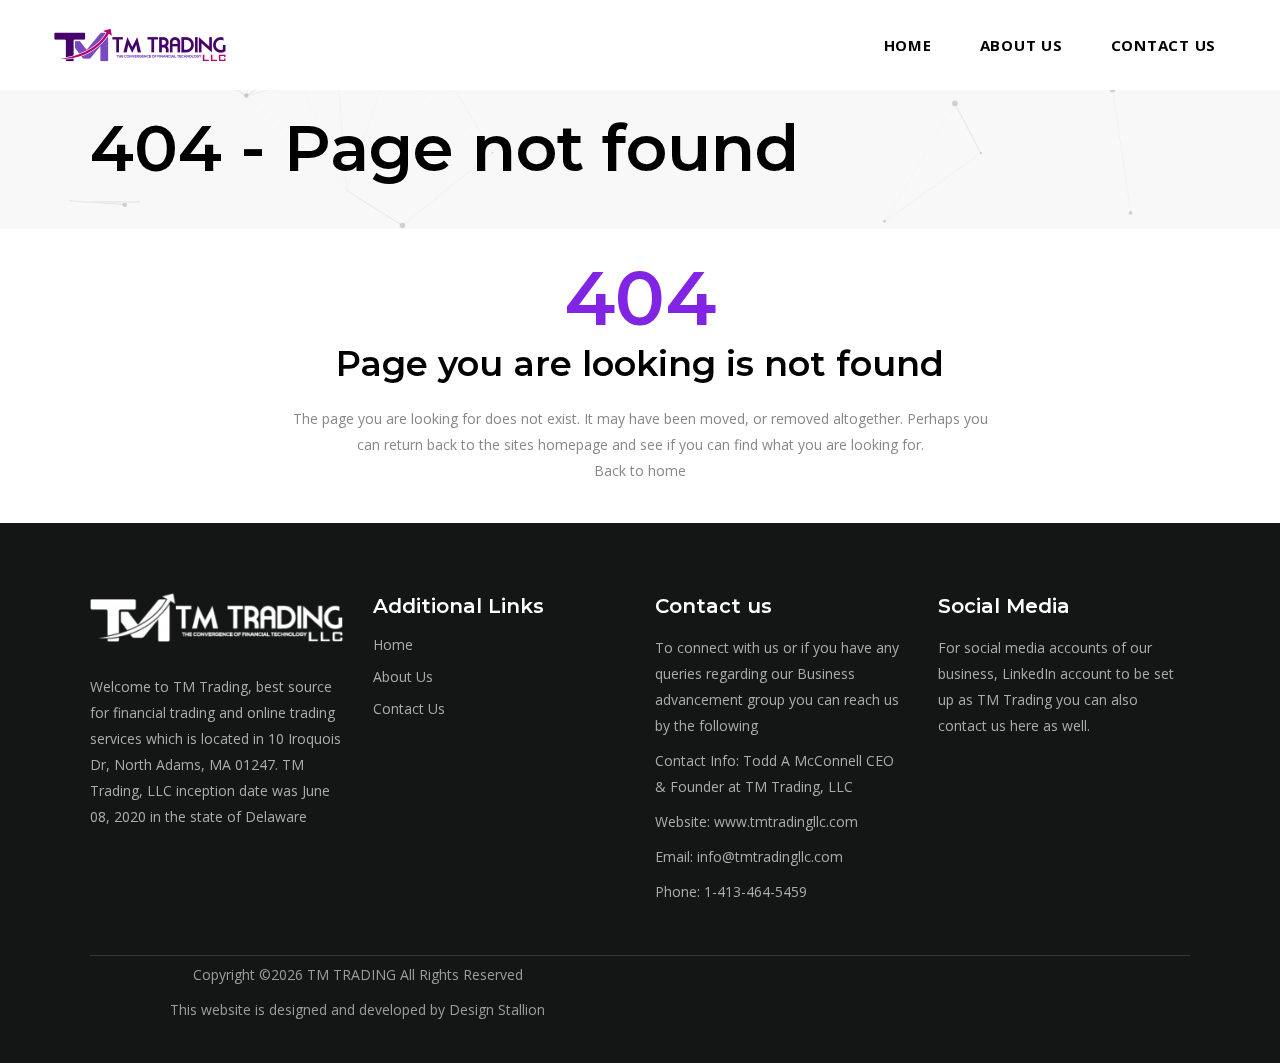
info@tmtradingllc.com (770, 856)
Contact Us (409, 708)
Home (393, 644)
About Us (403, 676)
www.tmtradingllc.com (786, 821)
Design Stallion (497, 1009)
